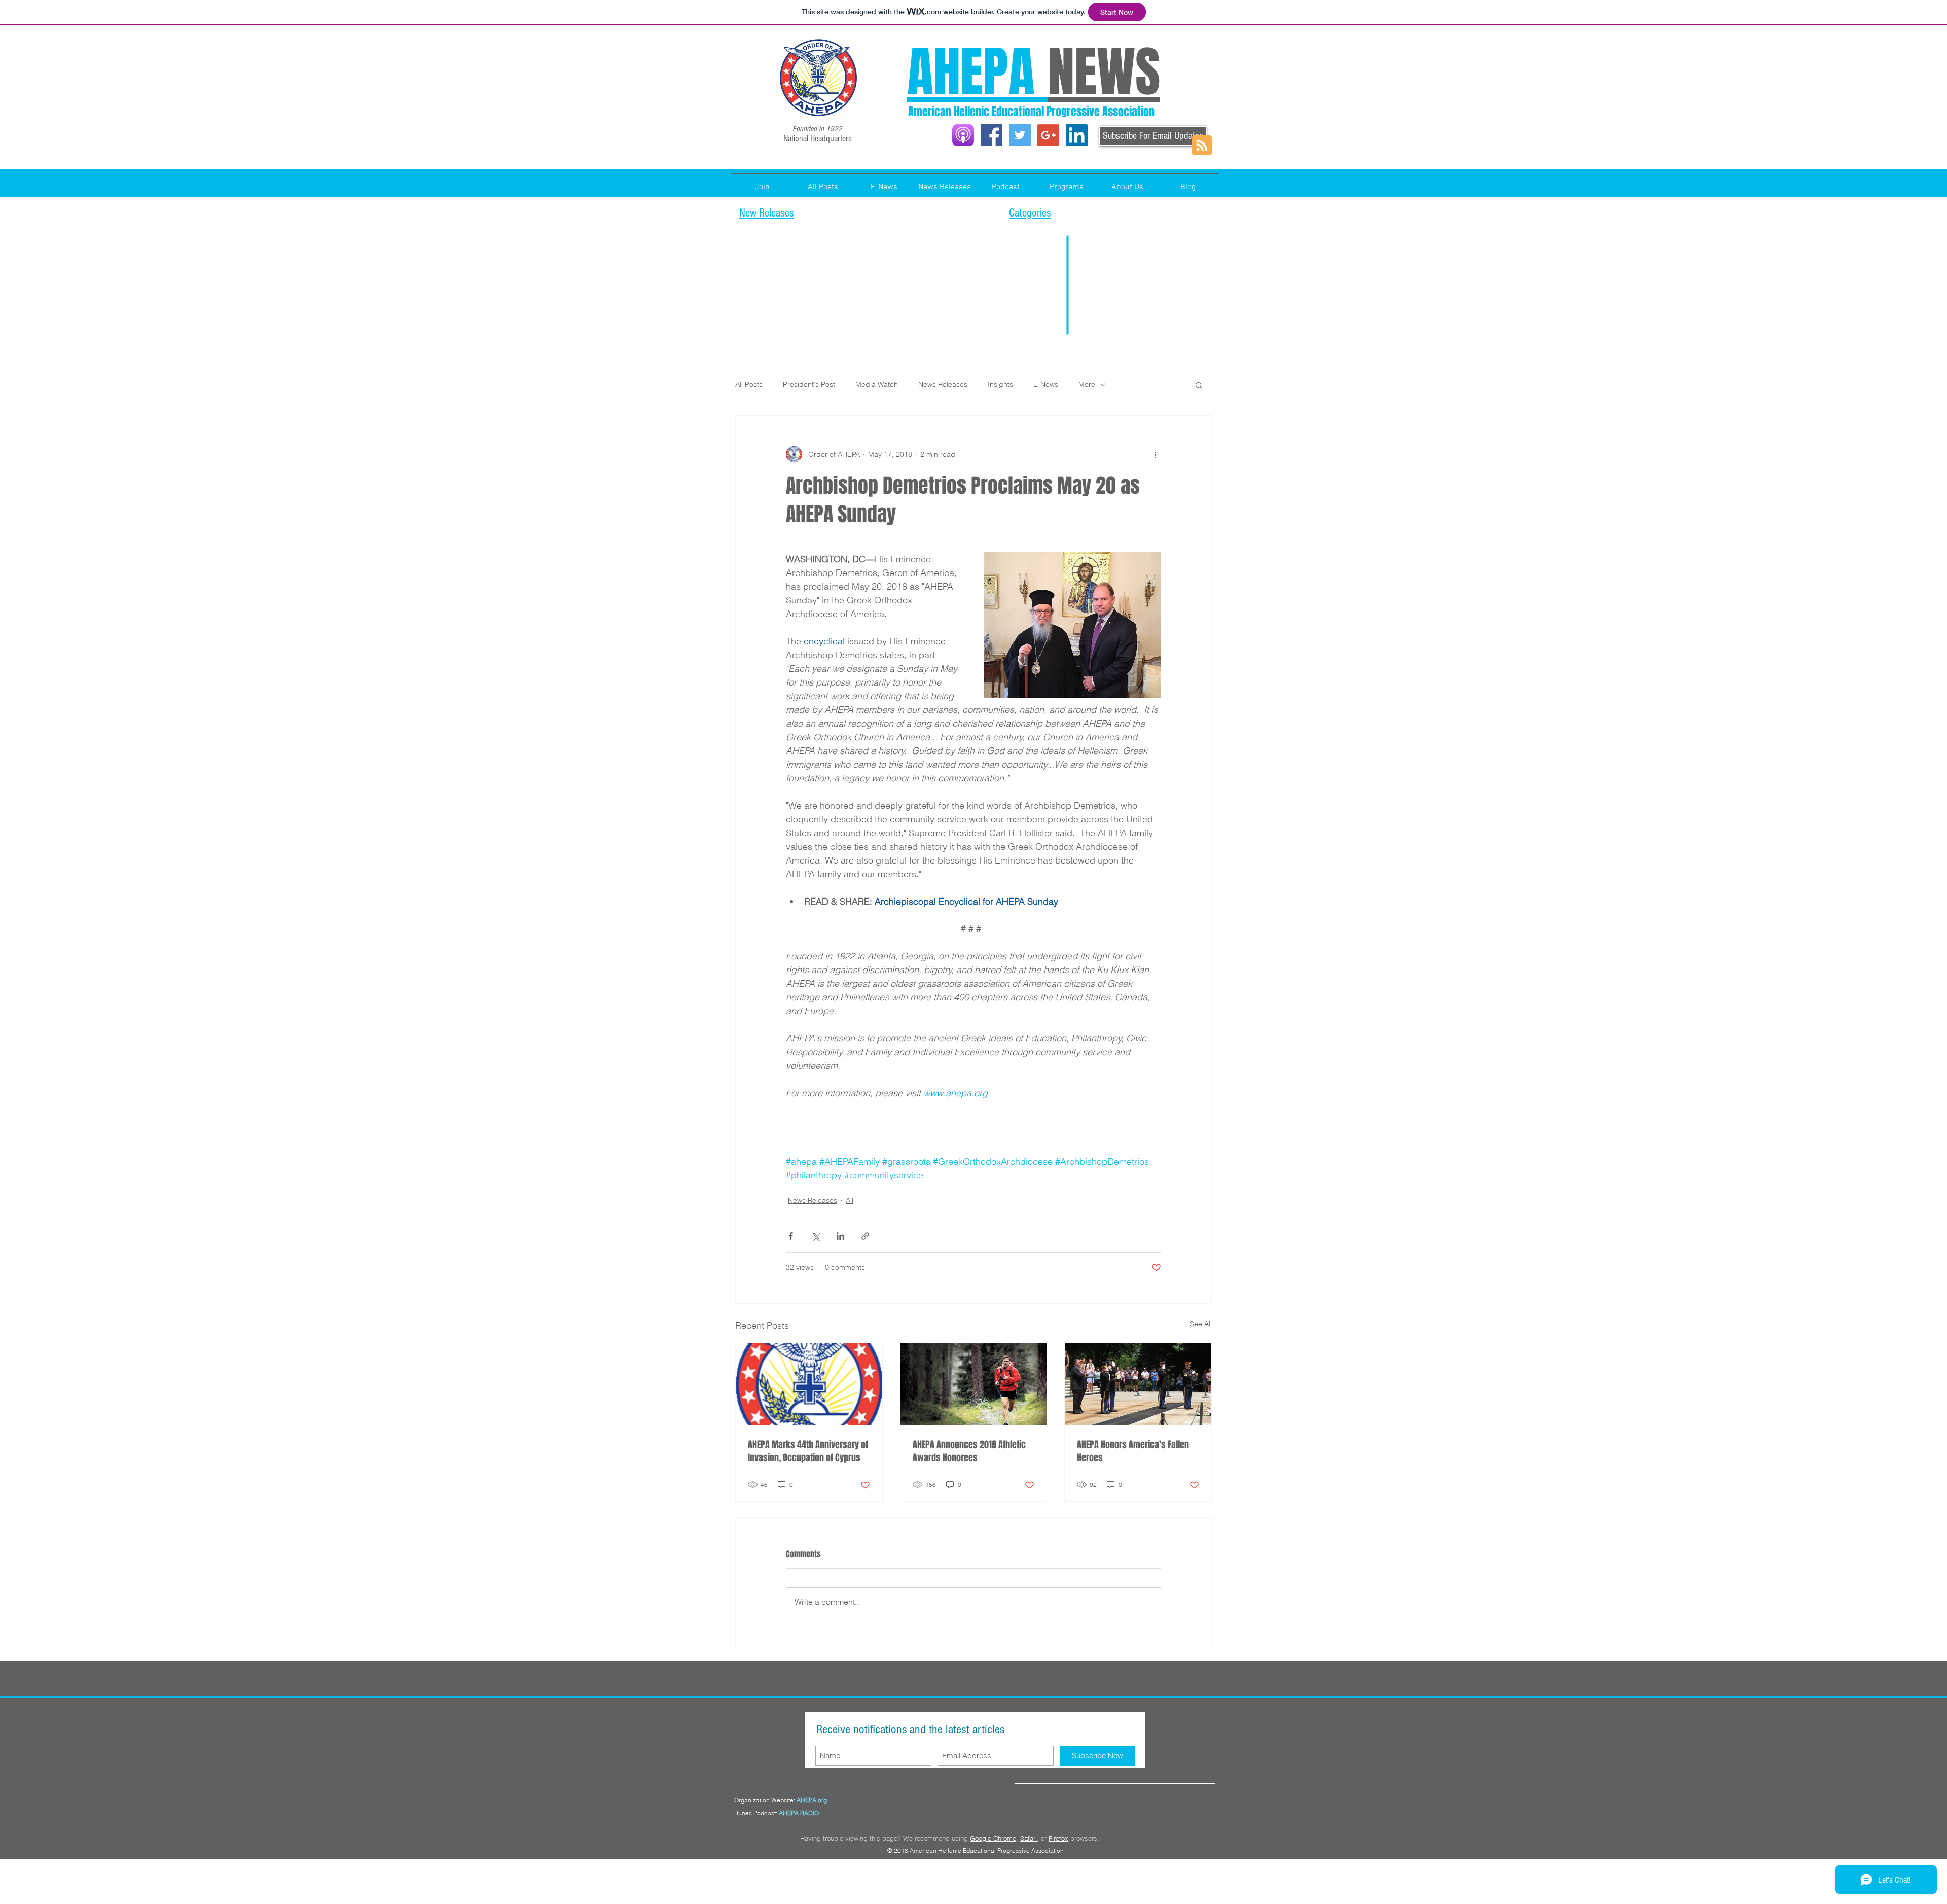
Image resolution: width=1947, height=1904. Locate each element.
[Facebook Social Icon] (991, 135)
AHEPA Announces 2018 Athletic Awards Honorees (969, 1451)
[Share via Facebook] (791, 1236)
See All (1201, 1324)
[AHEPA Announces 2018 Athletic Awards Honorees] (974, 1384)
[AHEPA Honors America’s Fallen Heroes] (1138, 1384)
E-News (1046, 384)
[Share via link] (865, 1236)
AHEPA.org (812, 1800)
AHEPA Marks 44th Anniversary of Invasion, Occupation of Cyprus (808, 1451)
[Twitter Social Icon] (1020, 135)
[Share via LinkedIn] (840, 1236)
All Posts (749, 384)
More (1087, 384)
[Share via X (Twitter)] (816, 1236)
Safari (1029, 1838)
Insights (1000, 384)
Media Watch (877, 384)
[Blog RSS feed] (1202, 146)
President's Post (809, 384)
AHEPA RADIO (799, 1813)
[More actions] (1155, 454)
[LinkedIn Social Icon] (1077, 135)
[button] (1066, 183)
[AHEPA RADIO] (963, 135)
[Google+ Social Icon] (1048, 135)
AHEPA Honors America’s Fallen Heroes (1133, 1451)
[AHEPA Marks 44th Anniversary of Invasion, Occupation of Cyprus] (809, 1384)
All (850, 1200)
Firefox (1058, 1838)
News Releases (943, 384)
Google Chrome (993, 1838)
